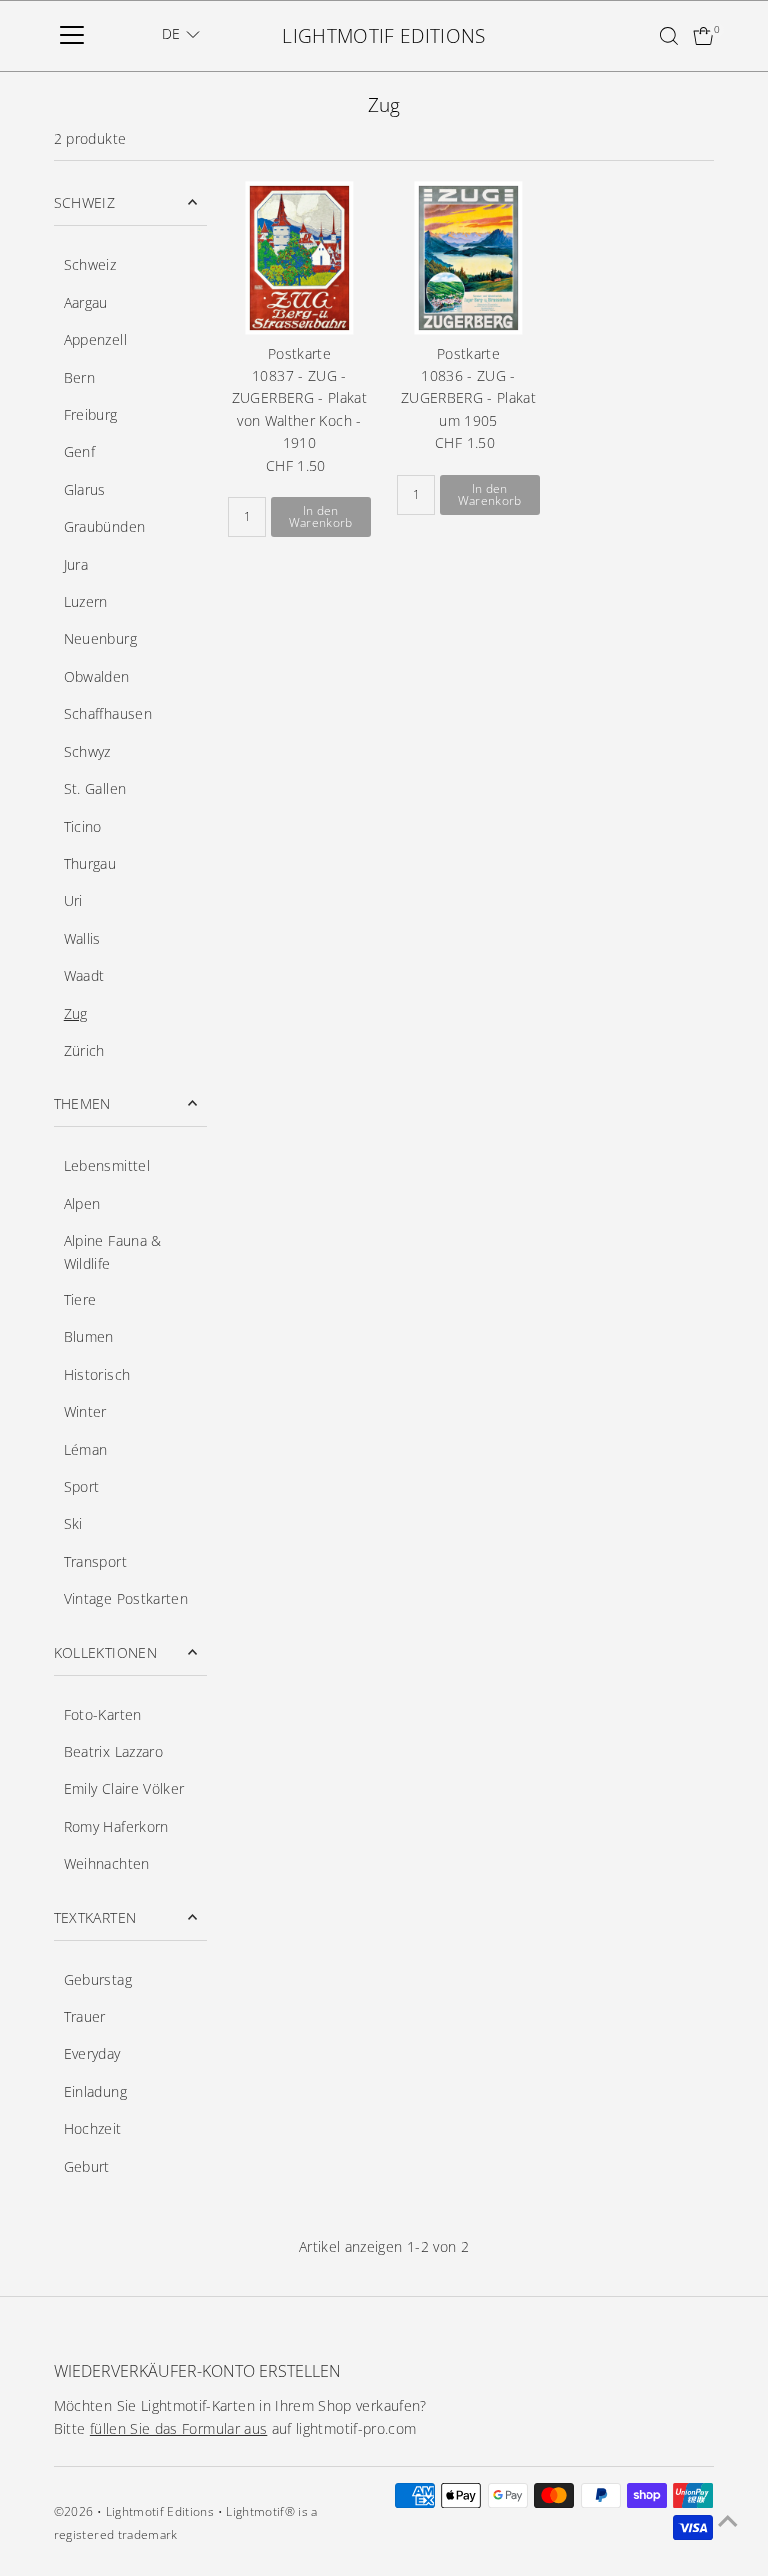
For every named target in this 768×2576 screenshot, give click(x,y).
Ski (73, 1524)
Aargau (86, 302)
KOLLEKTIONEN (105, 1653)
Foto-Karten (103, 1715)
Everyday (92, 2054)
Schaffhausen (108, 713)
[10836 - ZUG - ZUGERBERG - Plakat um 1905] (468, 257)
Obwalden (97, 676)
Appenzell (95, 339)
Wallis (82, 938)
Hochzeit (93, 2129)
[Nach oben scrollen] (728, 2521)
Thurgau (90, 863)
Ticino (83, 826)
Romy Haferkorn (116, 1827)
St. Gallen (95, 788)
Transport (95, 1562)
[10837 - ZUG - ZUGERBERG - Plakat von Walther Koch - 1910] (299, 257)
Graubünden (105, 526)
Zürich (84, 1050)
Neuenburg (100, 638)
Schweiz (90, 264)
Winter (85, 1412)
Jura (76, 564)
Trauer (85, 2017)
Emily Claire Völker (124, 1789)
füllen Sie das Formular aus (178, 2429)
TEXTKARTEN (95, 1918)
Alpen (82, 1203)
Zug (76, 1013)
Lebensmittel (107, 1165)
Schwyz (87, 751)
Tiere (80, 1300)
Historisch (97, 1375)
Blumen (89, 1337)
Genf (79, 451)
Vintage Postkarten (126, 1599)
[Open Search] (669, 36)
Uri (73, 900)
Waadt (84, 975)
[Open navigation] (72, 36)
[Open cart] (703, 36)
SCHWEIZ (84, 202)
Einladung (95, 2092)
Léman (86, 1450)
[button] (181, 34)
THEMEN (82, 1103)
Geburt (87, 2167)
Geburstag (98, 1980)
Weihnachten (107, 1864)
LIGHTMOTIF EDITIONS (384, 36)
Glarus (85, 489)
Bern (79, 377)
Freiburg (91, 414)
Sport (82, 1487)
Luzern (86, 601)
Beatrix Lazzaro (113, 1752)
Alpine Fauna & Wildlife (113, 1251)
